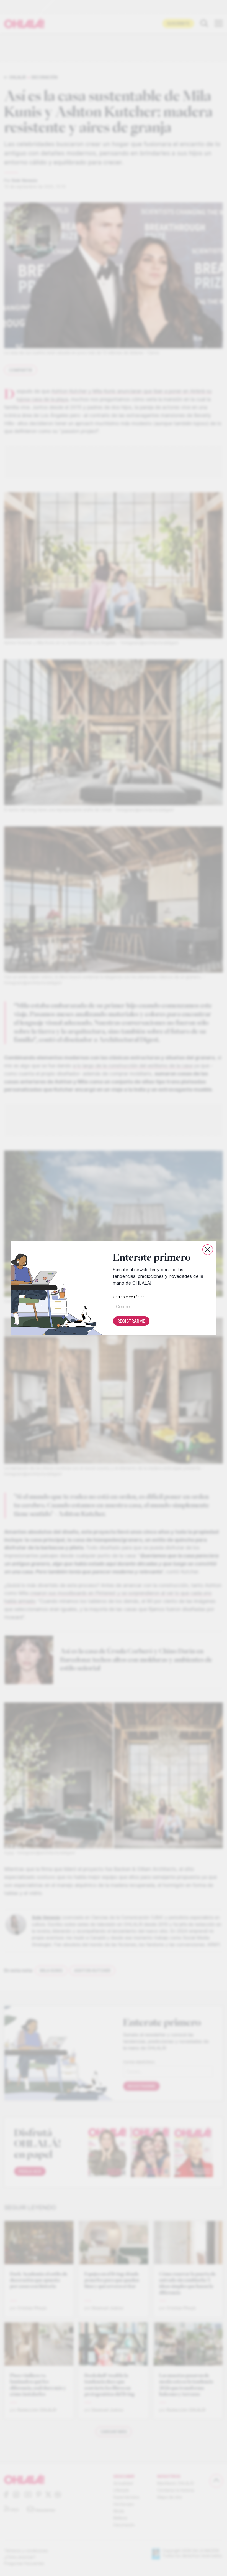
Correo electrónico (129, 1297)
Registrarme (131, 1321)
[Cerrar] (208, 1250)
